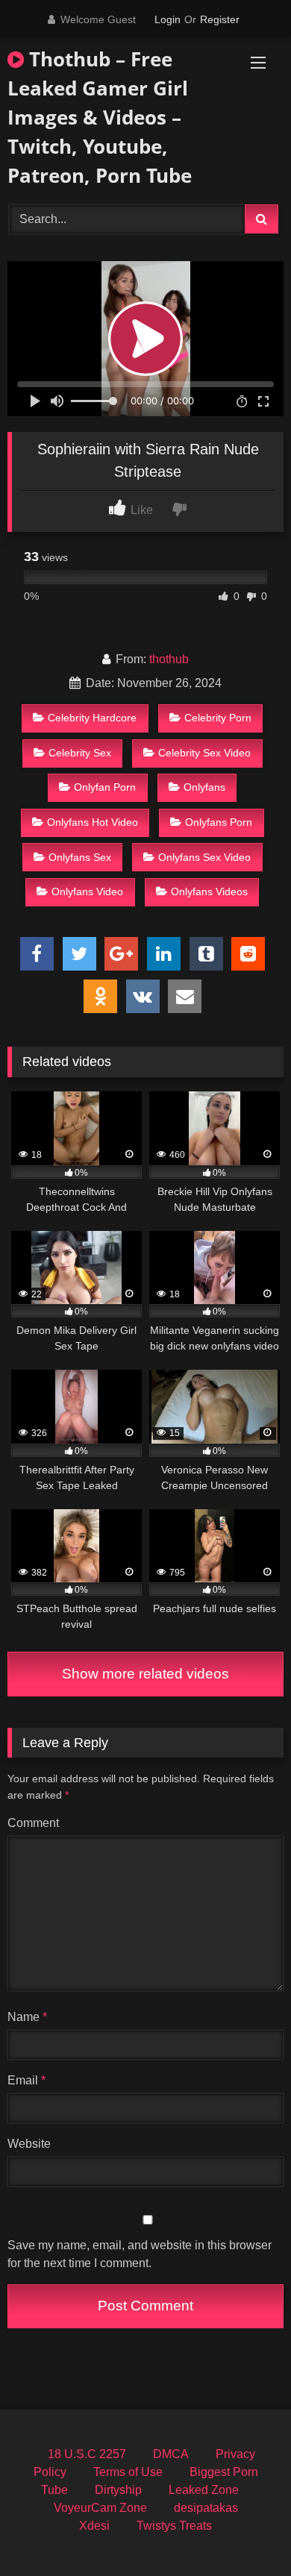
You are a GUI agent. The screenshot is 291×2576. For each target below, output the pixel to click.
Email (26, 2080)
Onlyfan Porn (105, 787)
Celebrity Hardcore (92, 718)
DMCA (171, 2454)
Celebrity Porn (218, 718)
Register (220, 19)
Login (168, 19)
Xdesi (94, 2526)
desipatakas (206, 2508)
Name (27, 2017)
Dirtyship (118, 2490)
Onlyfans (204, 787)
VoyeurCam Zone (100, 2508)
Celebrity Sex (80, 753)
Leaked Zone (204, 2490)
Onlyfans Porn (219, 822)
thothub (169, 659)
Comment (33, 1823)
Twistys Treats (174, 2526)
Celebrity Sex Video (204, 753)
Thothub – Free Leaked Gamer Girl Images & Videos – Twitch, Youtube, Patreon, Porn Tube (100, 117)
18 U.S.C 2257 (87, 2454)
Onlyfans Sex (80, 857)
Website (29, 2144)
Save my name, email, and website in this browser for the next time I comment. (140, 2254)
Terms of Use (128, 2472)
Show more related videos (145, 1674)
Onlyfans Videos (209, 891)
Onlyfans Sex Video (204, 857)
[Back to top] (245, 2532)
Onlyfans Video (87, 891)
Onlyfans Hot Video (93, 822)
